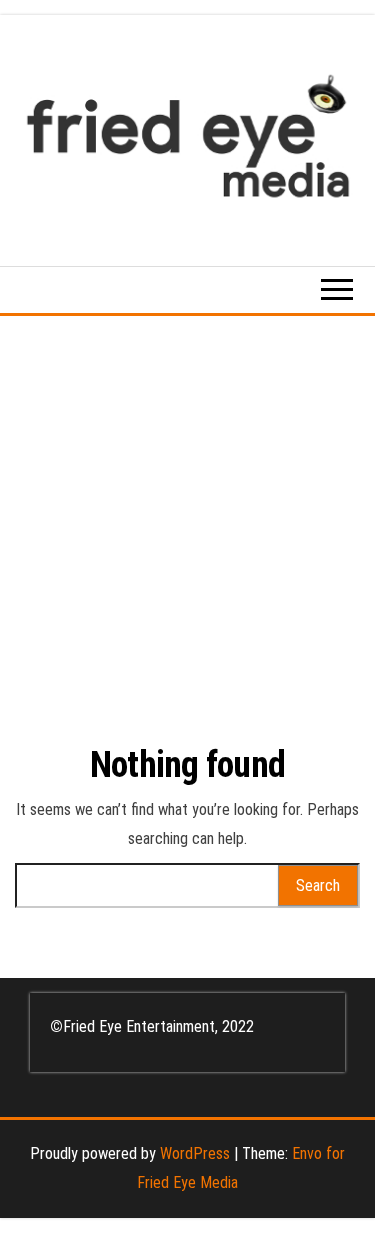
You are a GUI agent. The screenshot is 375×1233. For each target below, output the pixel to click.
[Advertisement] (187, 513)
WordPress (195, 1153)
